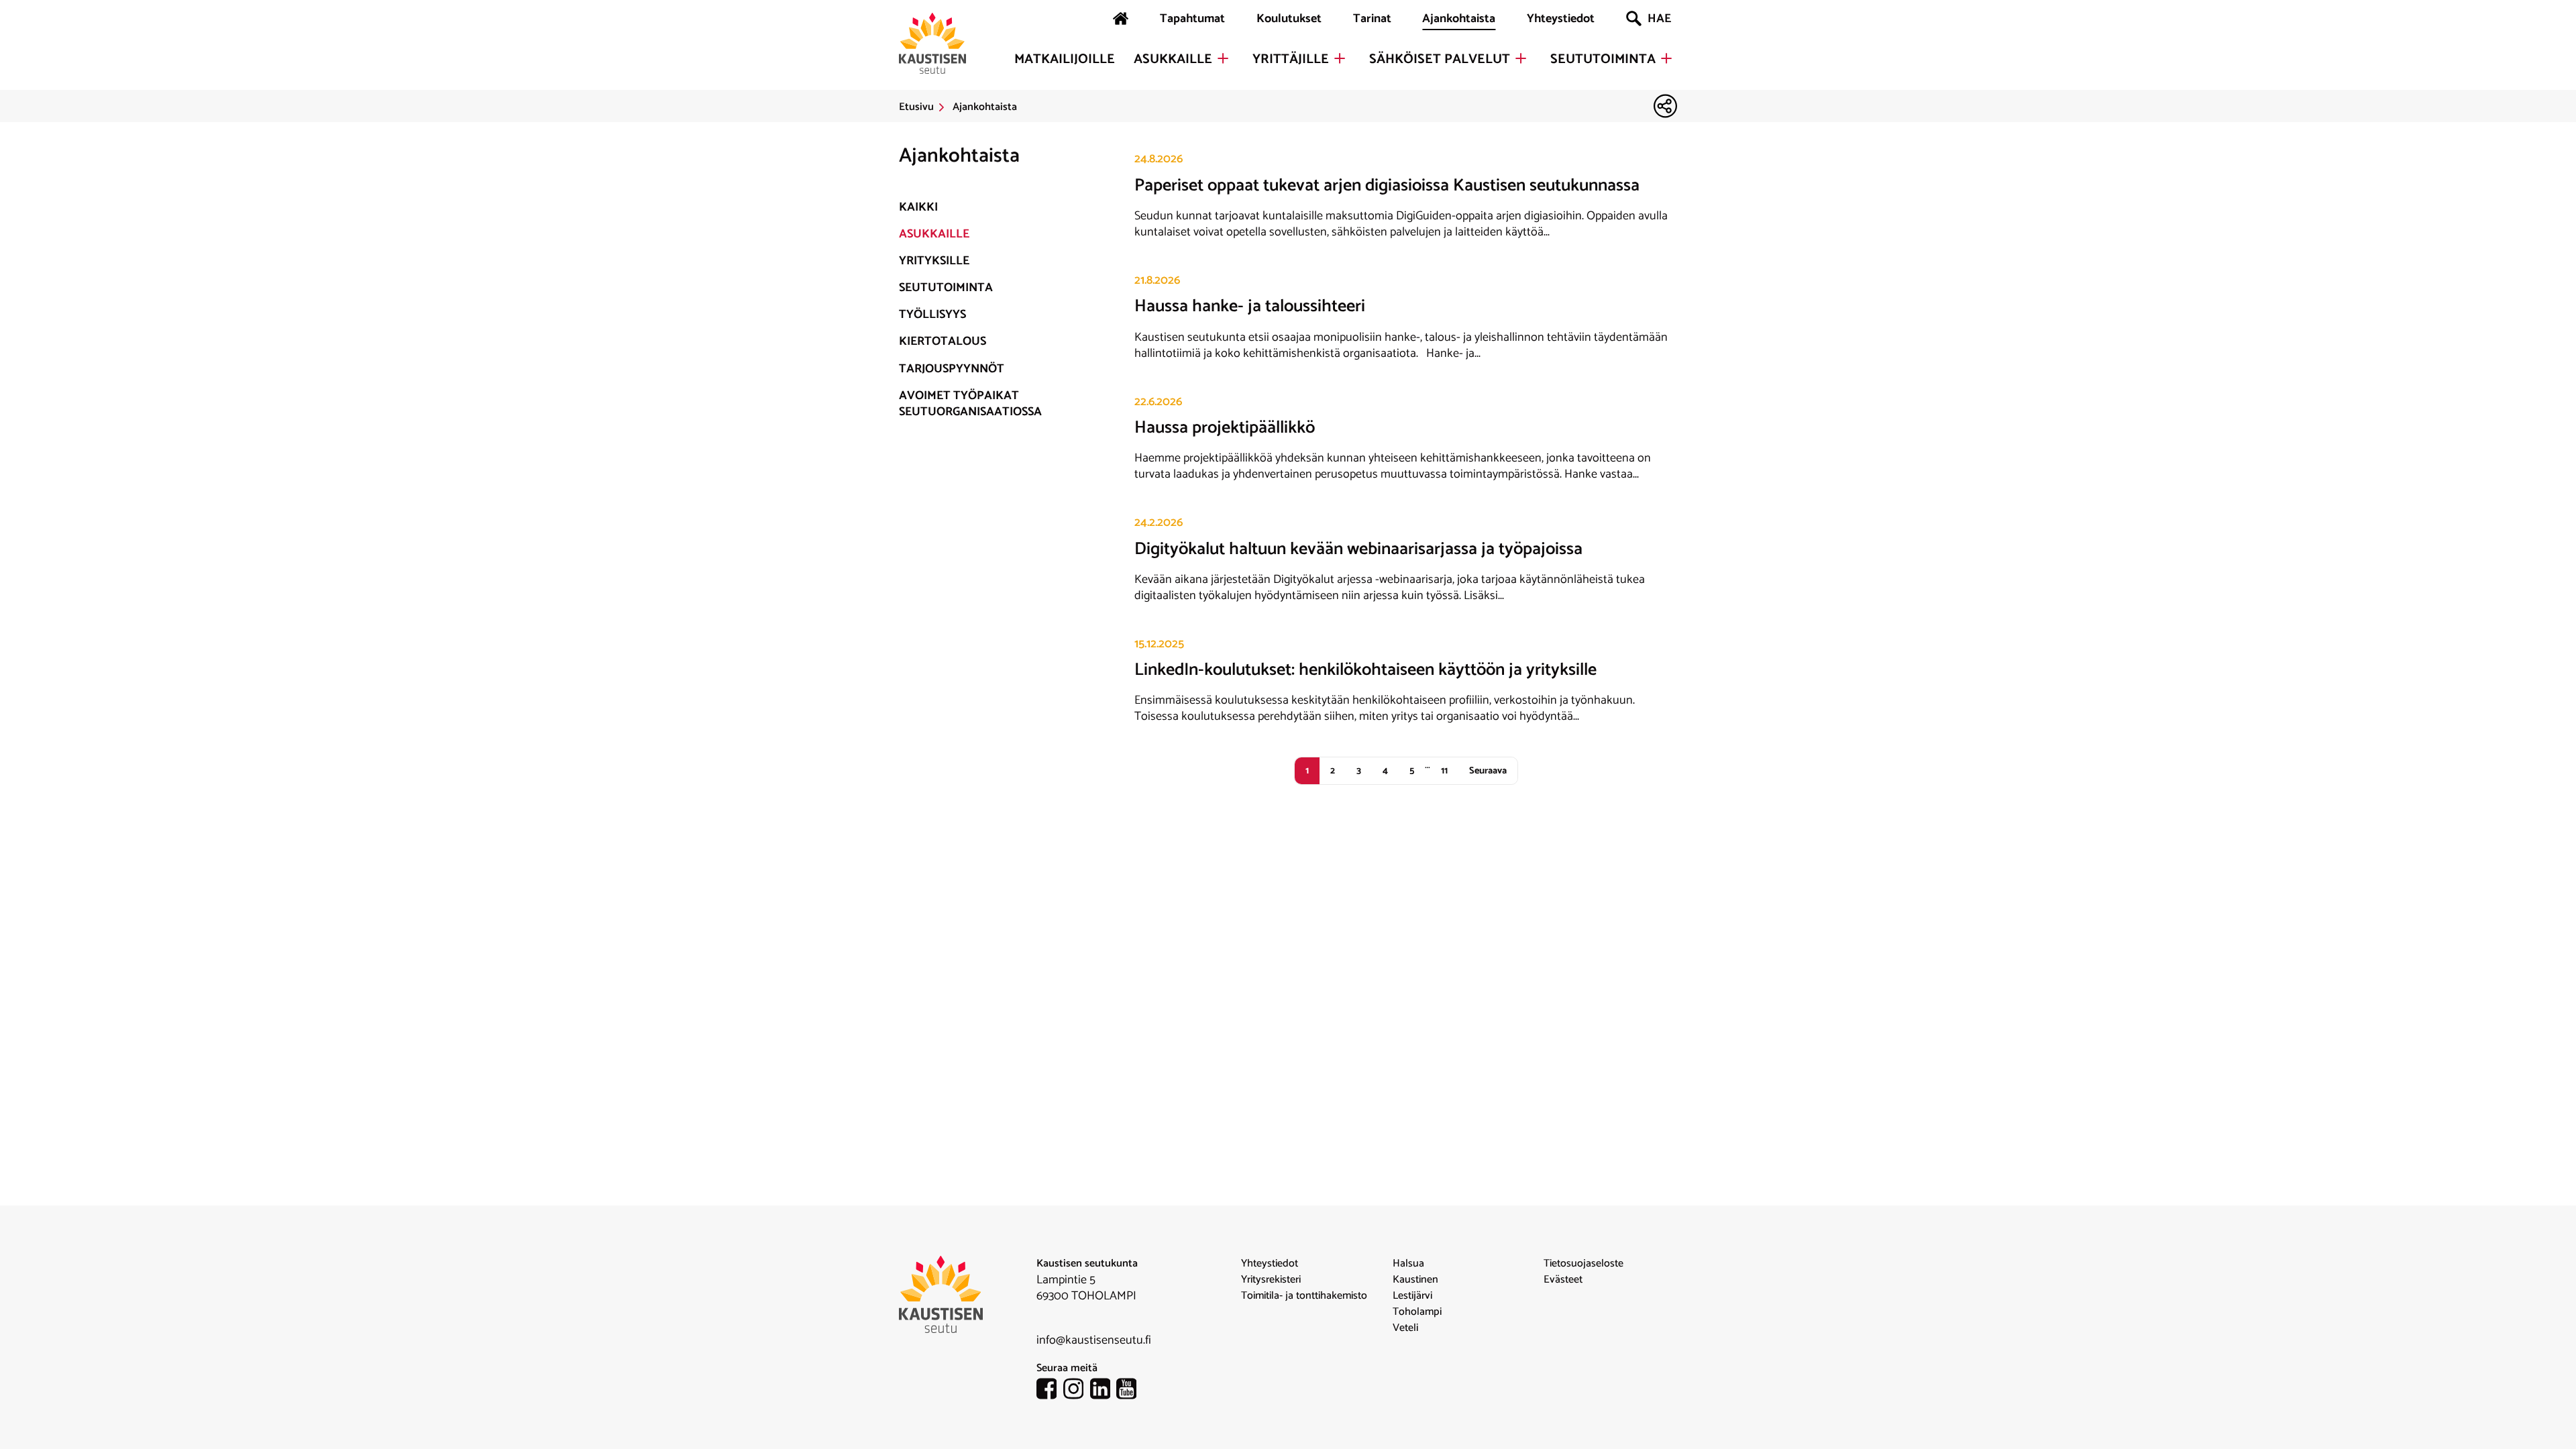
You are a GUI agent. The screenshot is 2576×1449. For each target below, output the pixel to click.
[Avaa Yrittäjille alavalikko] (1340, 58)
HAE (1659, 19)
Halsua (1408, 1264)
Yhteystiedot (1561, 19)
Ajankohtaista (1459, 19)
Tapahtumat (1192, 19)
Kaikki (918, 207)
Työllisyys (932, 315)
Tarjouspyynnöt (952, 369)
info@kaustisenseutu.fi (1094, 1340)
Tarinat (1372, 19)
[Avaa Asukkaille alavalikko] (1223, 58)
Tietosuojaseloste (1584, 1264)
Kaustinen (1415, 1280)
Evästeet (1563, 1280)
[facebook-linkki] (1050, 1391)
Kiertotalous (943, 341)
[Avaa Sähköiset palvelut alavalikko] (1521, 58)
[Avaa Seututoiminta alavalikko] (1666, 58)
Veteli (1405, 1328)
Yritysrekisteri (1271, 1280)
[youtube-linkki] (1130, 1391)
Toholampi (1417, 1312)
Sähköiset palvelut (1440, 60)
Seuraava (1488, 771)
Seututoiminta (1603, 60)
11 (1444, 771)
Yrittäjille (1291, 60)
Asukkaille (1173, 60)
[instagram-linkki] (1077, 1391)
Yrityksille (934, 261)
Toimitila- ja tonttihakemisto (1304, 1296)
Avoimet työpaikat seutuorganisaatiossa (970, 404)
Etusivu (916, 107)
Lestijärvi (1412, 1296)
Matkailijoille (1065, 60)
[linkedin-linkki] (1104, 1391)
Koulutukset (1289, 19)
